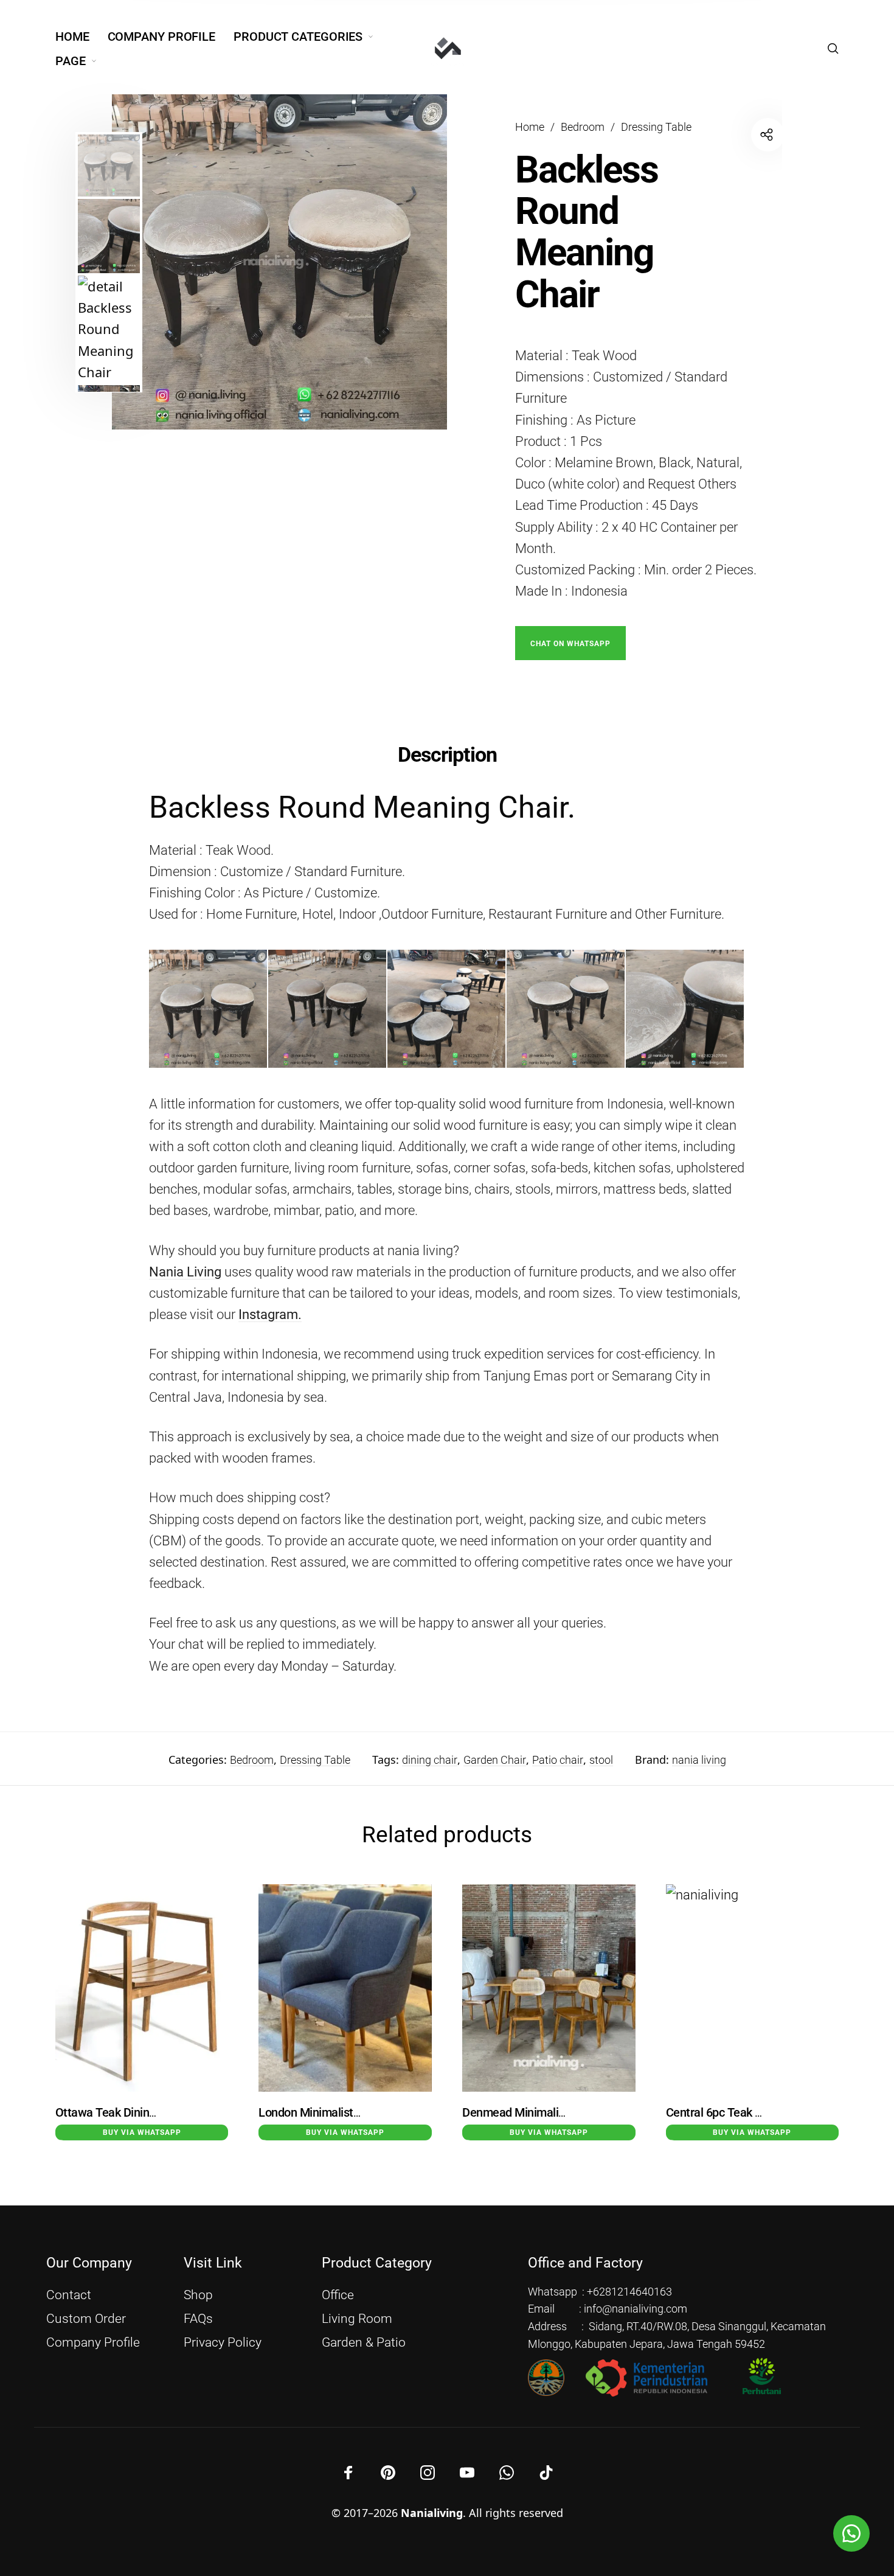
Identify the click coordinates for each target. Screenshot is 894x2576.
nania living (699, 1760)
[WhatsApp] (507, 2473)
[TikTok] (546, 2473)
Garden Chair (495, 1760)
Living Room (357, 2319)
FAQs (198, 2319)
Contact (69, 2295)
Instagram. (270, 1314)
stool (601, 1760)
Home (530, 127)
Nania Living (185, 1272)
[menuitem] (81, 37)
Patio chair (558, 1760)
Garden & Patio (364, 2342)
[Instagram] (428, 2473)
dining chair (430, 1760)
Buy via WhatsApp (142, 2132)
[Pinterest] (388, 2473)
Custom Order (86, 2319)
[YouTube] (467, 2473)
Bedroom (583, 127)
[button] (570, 642)
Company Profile (93, 2342)
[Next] (412, 262)
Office (338, 2295)
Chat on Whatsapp (570, 644)
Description (447, 754)
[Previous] (164, 262)
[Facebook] (348, 2473)
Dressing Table (656, 127)
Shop (198, 2295)
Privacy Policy (223, 2342)
